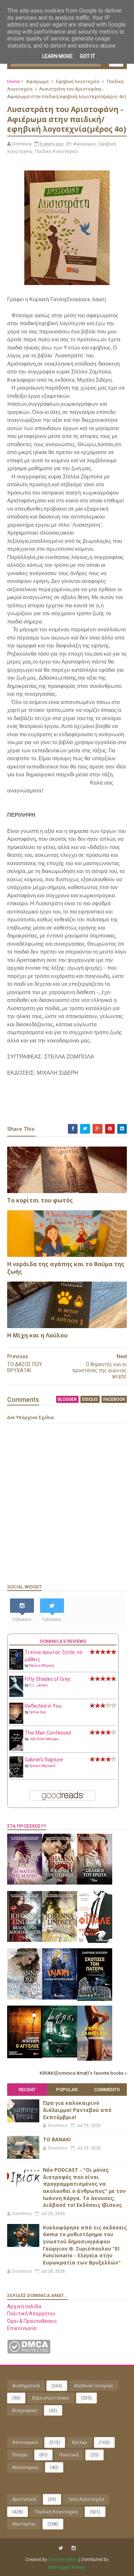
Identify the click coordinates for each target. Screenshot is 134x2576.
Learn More (57, 56)
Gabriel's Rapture (44, 1760)
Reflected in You (43, 1706)
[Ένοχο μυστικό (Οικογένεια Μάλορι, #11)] (60, 1940)
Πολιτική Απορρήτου (31, 2314)
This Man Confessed (48, 1733)
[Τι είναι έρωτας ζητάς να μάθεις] (16, 1668)
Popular (67, 2090)
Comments (107, 2090)
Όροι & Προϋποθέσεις (32, 2321)
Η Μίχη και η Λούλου (37, 1335)
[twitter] (61, 2548)
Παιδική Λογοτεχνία (56, 151)
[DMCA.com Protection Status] (29, 2352)
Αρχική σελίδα (24, 2306)
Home (13, 81)
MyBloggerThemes (67, 2567)
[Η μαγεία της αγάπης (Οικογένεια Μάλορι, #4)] (25, 1883)
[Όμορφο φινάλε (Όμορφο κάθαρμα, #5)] (95, 1941)
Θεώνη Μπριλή (42, 1666)
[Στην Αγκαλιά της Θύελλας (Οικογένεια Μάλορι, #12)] (25, 1998)
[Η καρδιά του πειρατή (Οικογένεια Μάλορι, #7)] (60, 1883)
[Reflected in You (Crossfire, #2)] (16, 1722)
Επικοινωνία (22, 2328)
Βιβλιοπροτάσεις (51, 2398)
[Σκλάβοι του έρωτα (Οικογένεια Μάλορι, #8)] (95, 1883)
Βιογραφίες (25, 2410)
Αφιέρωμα (37, 81)
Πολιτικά (69, 2455)
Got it (87, 56)
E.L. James (39, 1685)
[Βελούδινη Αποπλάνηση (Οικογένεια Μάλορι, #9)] (25, 1940)
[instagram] (74, 2548)
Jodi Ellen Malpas (44, 1739)
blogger (67, 1399)
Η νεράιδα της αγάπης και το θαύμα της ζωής (66, 1268)
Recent (27, 2090)
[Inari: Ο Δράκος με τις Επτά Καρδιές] (60, 1998)
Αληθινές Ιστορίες (94, 2386)
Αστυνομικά (25, 2442)
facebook (114, 1399)
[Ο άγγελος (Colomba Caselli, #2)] (25, 2056)
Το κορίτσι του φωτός (40, 1200)
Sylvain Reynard (42, 1766)
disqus (90, 1399)
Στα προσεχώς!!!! (27, 1826)
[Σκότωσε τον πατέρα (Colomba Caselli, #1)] (95, 1999)
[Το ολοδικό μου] (95, 2059)
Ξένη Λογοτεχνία (86, 2499)
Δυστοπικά (24, 2499)
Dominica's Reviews (63, 1641)
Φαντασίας (24, 2524)
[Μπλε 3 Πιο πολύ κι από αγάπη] (60, 2056)
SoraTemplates (63, 2560)
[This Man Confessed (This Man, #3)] (16, 1750)
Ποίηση (20, 2455)
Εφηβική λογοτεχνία (78, 81)
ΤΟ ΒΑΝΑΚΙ (57, 2139)
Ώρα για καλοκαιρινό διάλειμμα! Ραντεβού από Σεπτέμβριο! (77, 2110)
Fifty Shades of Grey (48, 1679)
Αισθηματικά (26, 2386)
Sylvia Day (38, 1712)
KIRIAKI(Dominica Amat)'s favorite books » (83, 2073)
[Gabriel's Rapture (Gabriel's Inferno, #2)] (16, 1776)
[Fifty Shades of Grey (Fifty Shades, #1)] (16, 1695)
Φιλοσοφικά (25, 2467)
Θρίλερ (80, 2442)
